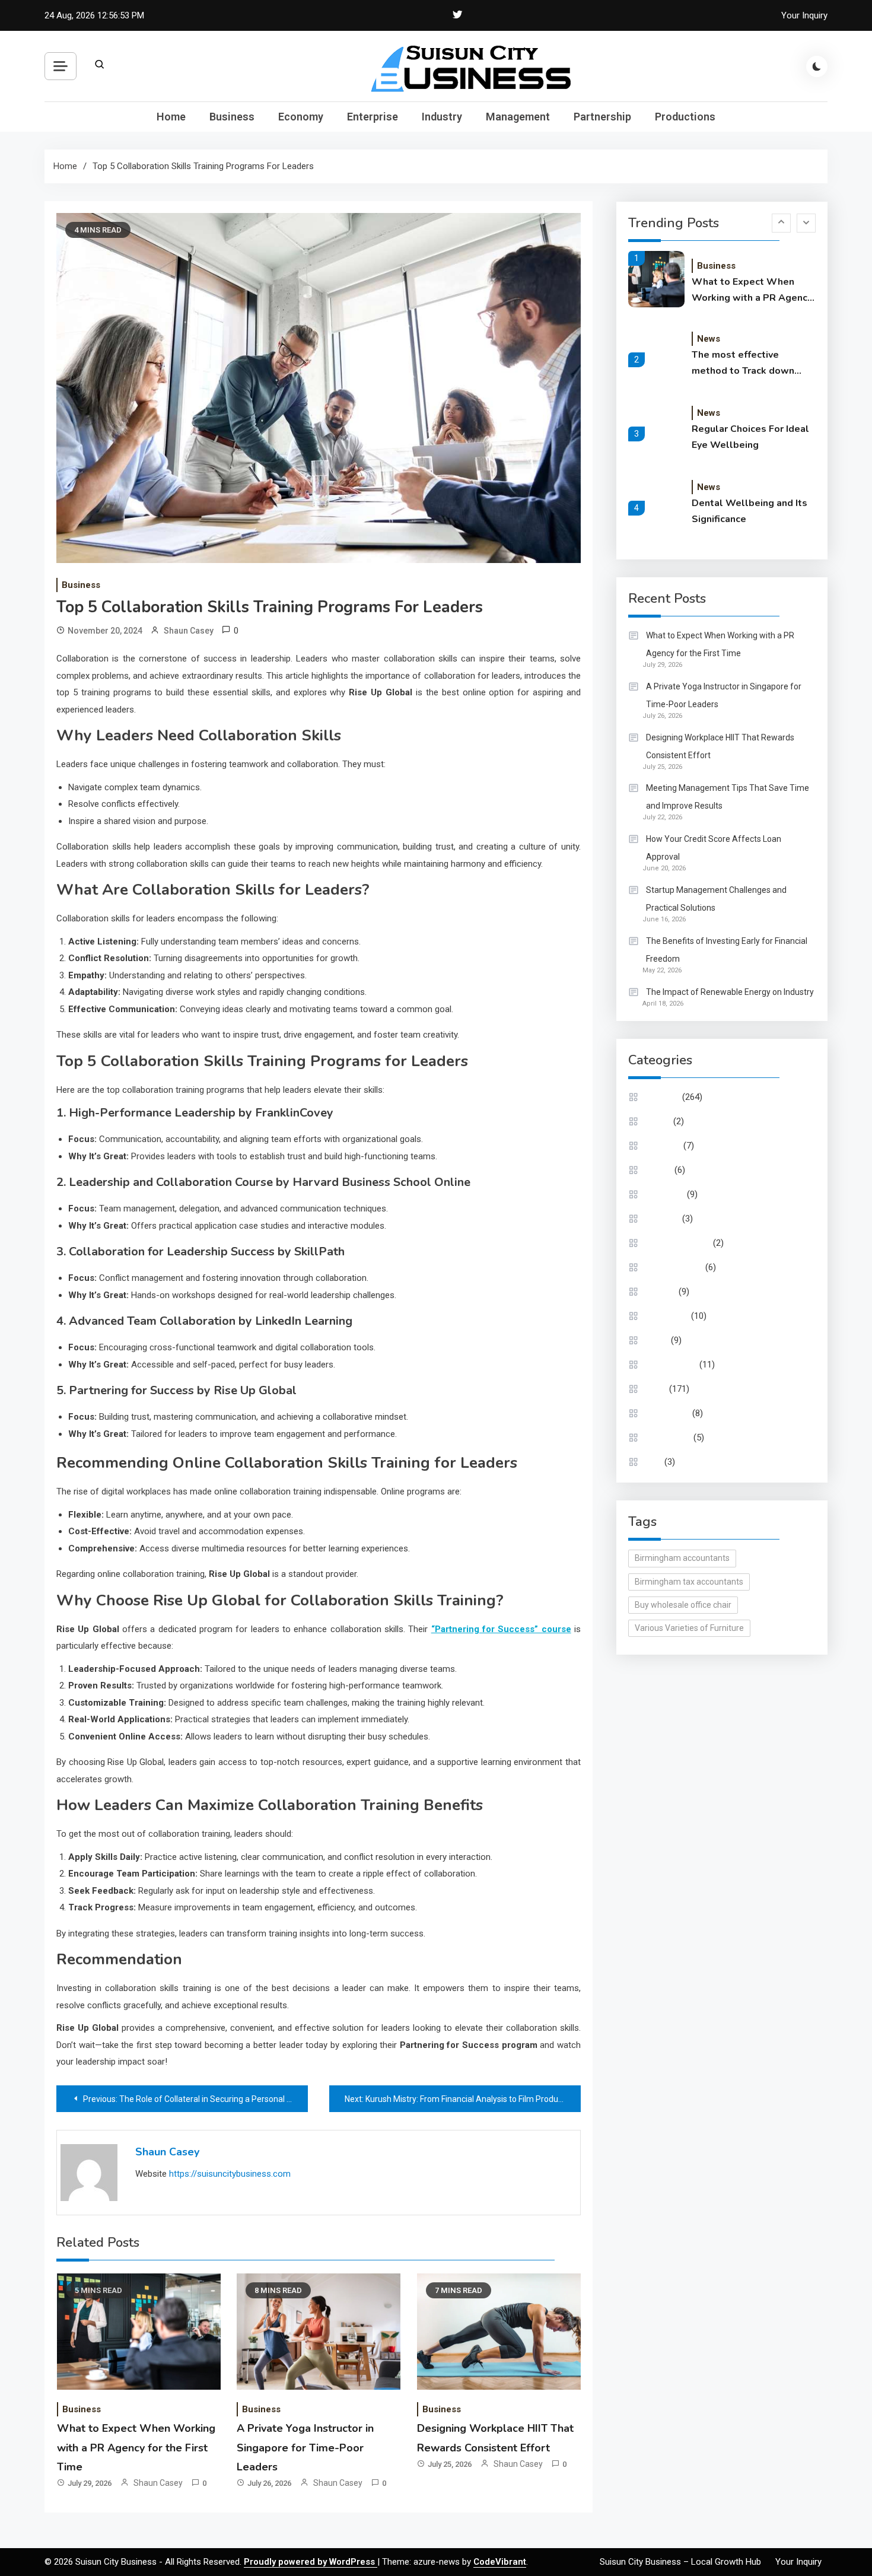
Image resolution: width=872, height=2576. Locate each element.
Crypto (658, 1121)
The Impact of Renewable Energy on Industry (730, 992)
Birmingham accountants (682, 1558)
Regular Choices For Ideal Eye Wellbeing (750, 437)
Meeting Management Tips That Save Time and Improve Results (728, 797)
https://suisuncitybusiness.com (230, 2174)
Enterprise (373, 117)
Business (232, 117)
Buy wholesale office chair (683, 1605)
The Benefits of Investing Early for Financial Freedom (727, 950)
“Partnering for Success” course (501, 1629)
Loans (657, 1340)
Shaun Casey (189, 631)
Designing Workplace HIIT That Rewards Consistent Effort (720, 746)
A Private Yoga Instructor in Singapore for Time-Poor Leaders (305, 2448)
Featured (663, 1219)
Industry (442, 117)
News (709, 339)
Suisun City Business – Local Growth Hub (680, 2562)
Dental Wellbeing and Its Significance (750, 511)
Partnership (602, 117)
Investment (667, 1316)
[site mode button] (817, 66)
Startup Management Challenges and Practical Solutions (716, 899)
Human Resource (678, 1243)
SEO (654, 1462)
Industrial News (674, 1267)
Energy (659, 1170)
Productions (685, 117)
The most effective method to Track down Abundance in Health (743, 364)
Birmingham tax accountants (689, 1582)
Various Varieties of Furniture (689, 1628)
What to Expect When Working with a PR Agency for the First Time (136, 2448)
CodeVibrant (500, 2562)
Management (518, 117)
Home (171, 117)
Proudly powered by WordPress (311, 2562)
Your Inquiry (804, 15)
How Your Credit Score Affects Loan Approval (714, 848)
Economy (301, 117)
